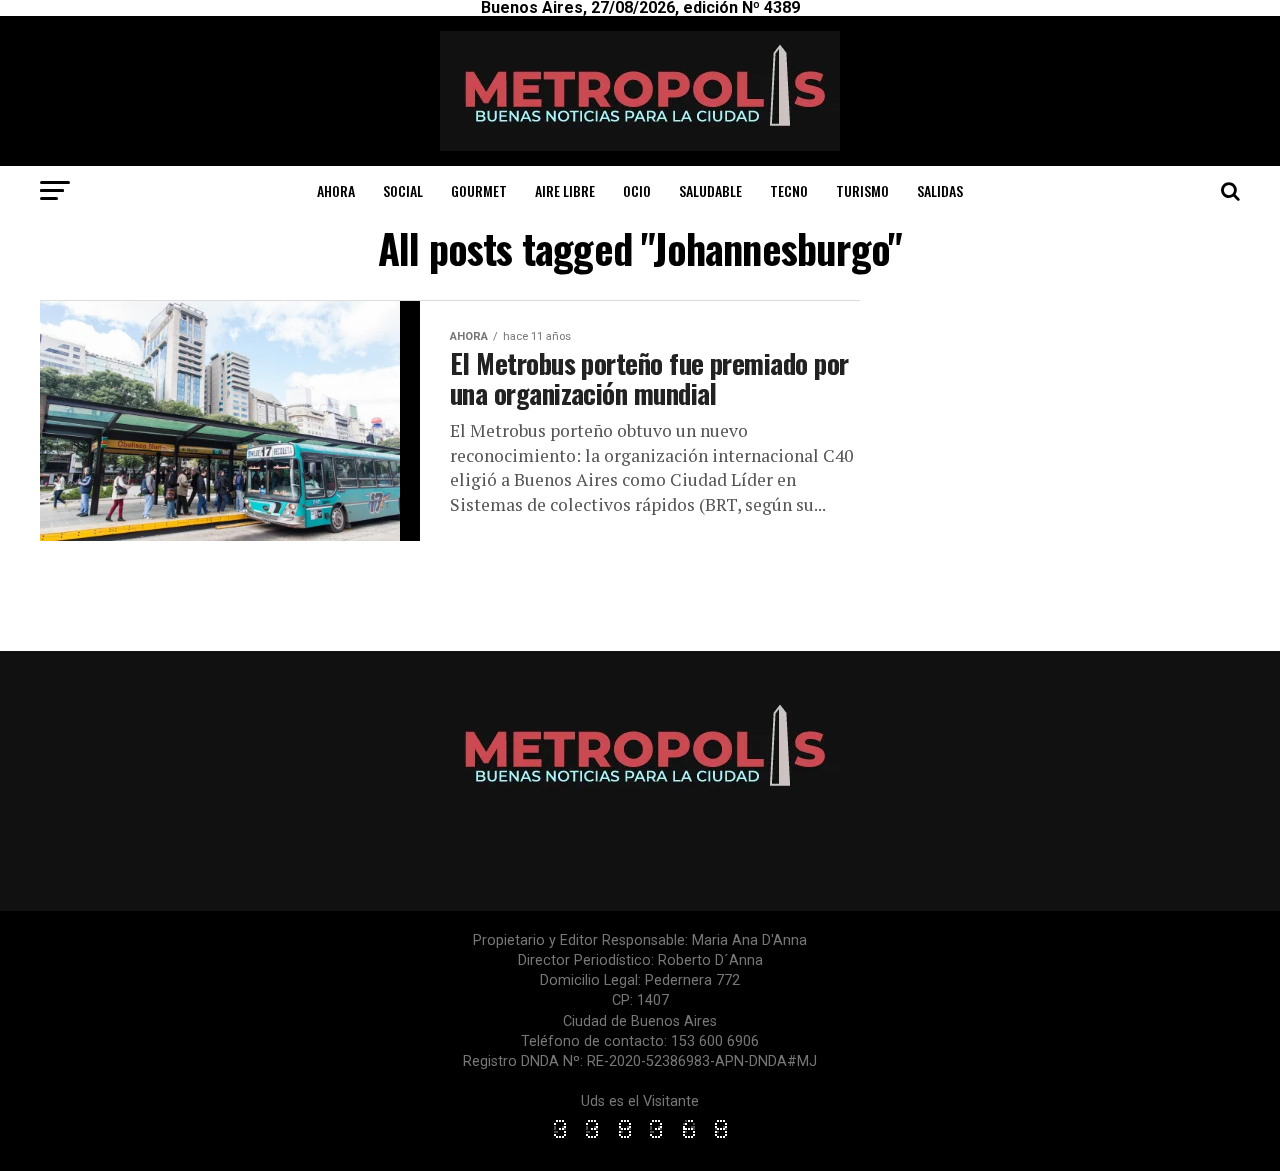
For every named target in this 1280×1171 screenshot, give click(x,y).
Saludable (710, 190)
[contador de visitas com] (640, 1139)
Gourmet (479, 190)
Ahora (336, 190)
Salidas (940, 190)
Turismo (862, 190)
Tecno (789, 190)
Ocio (637, 190)
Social (403, 190)
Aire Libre (565, 190)
